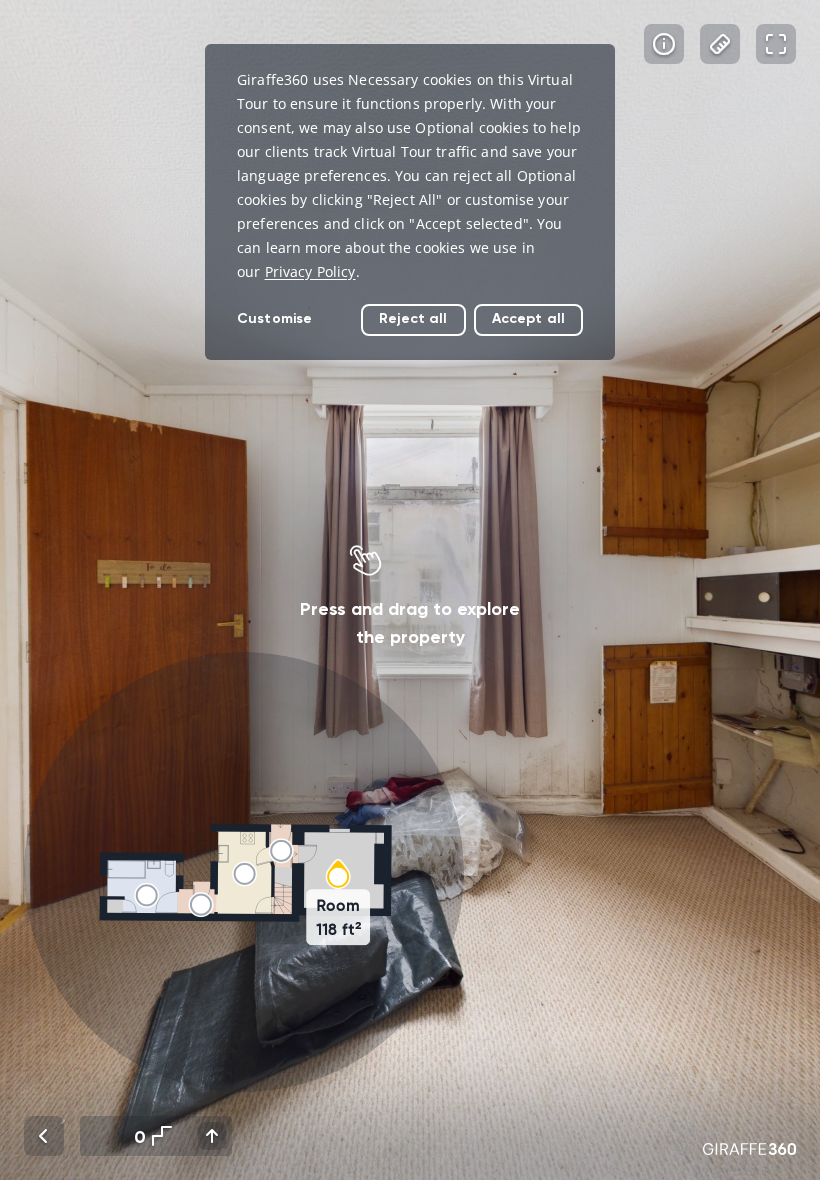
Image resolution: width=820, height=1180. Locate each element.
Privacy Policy (310, 271)
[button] (244, 872)
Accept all (528, 318)
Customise (274, 318)
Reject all (413, 318)
